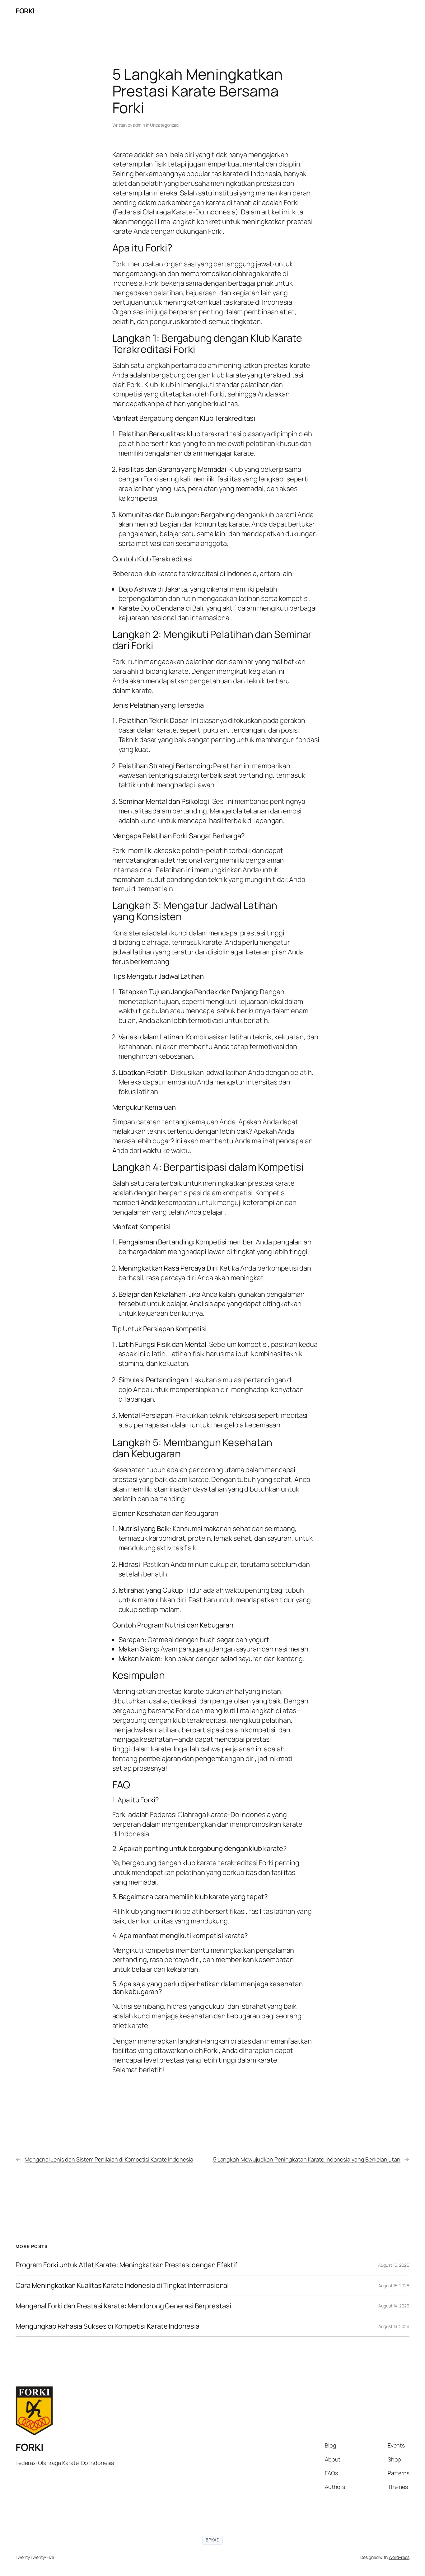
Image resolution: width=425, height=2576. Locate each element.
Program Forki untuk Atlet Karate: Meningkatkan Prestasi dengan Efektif (126, 2265)
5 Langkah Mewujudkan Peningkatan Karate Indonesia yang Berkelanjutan (307, 2159)
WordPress (399, 2557)
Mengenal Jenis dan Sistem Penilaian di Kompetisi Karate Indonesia (109, 2159)
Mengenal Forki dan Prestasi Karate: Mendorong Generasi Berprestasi (123, 2306)
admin (139, 125)
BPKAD (213, 2540)
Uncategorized (164, 125)
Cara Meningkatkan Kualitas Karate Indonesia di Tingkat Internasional (122, 2286)
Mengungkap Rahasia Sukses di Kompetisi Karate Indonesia (107, 2326)
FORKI (25, 11)
